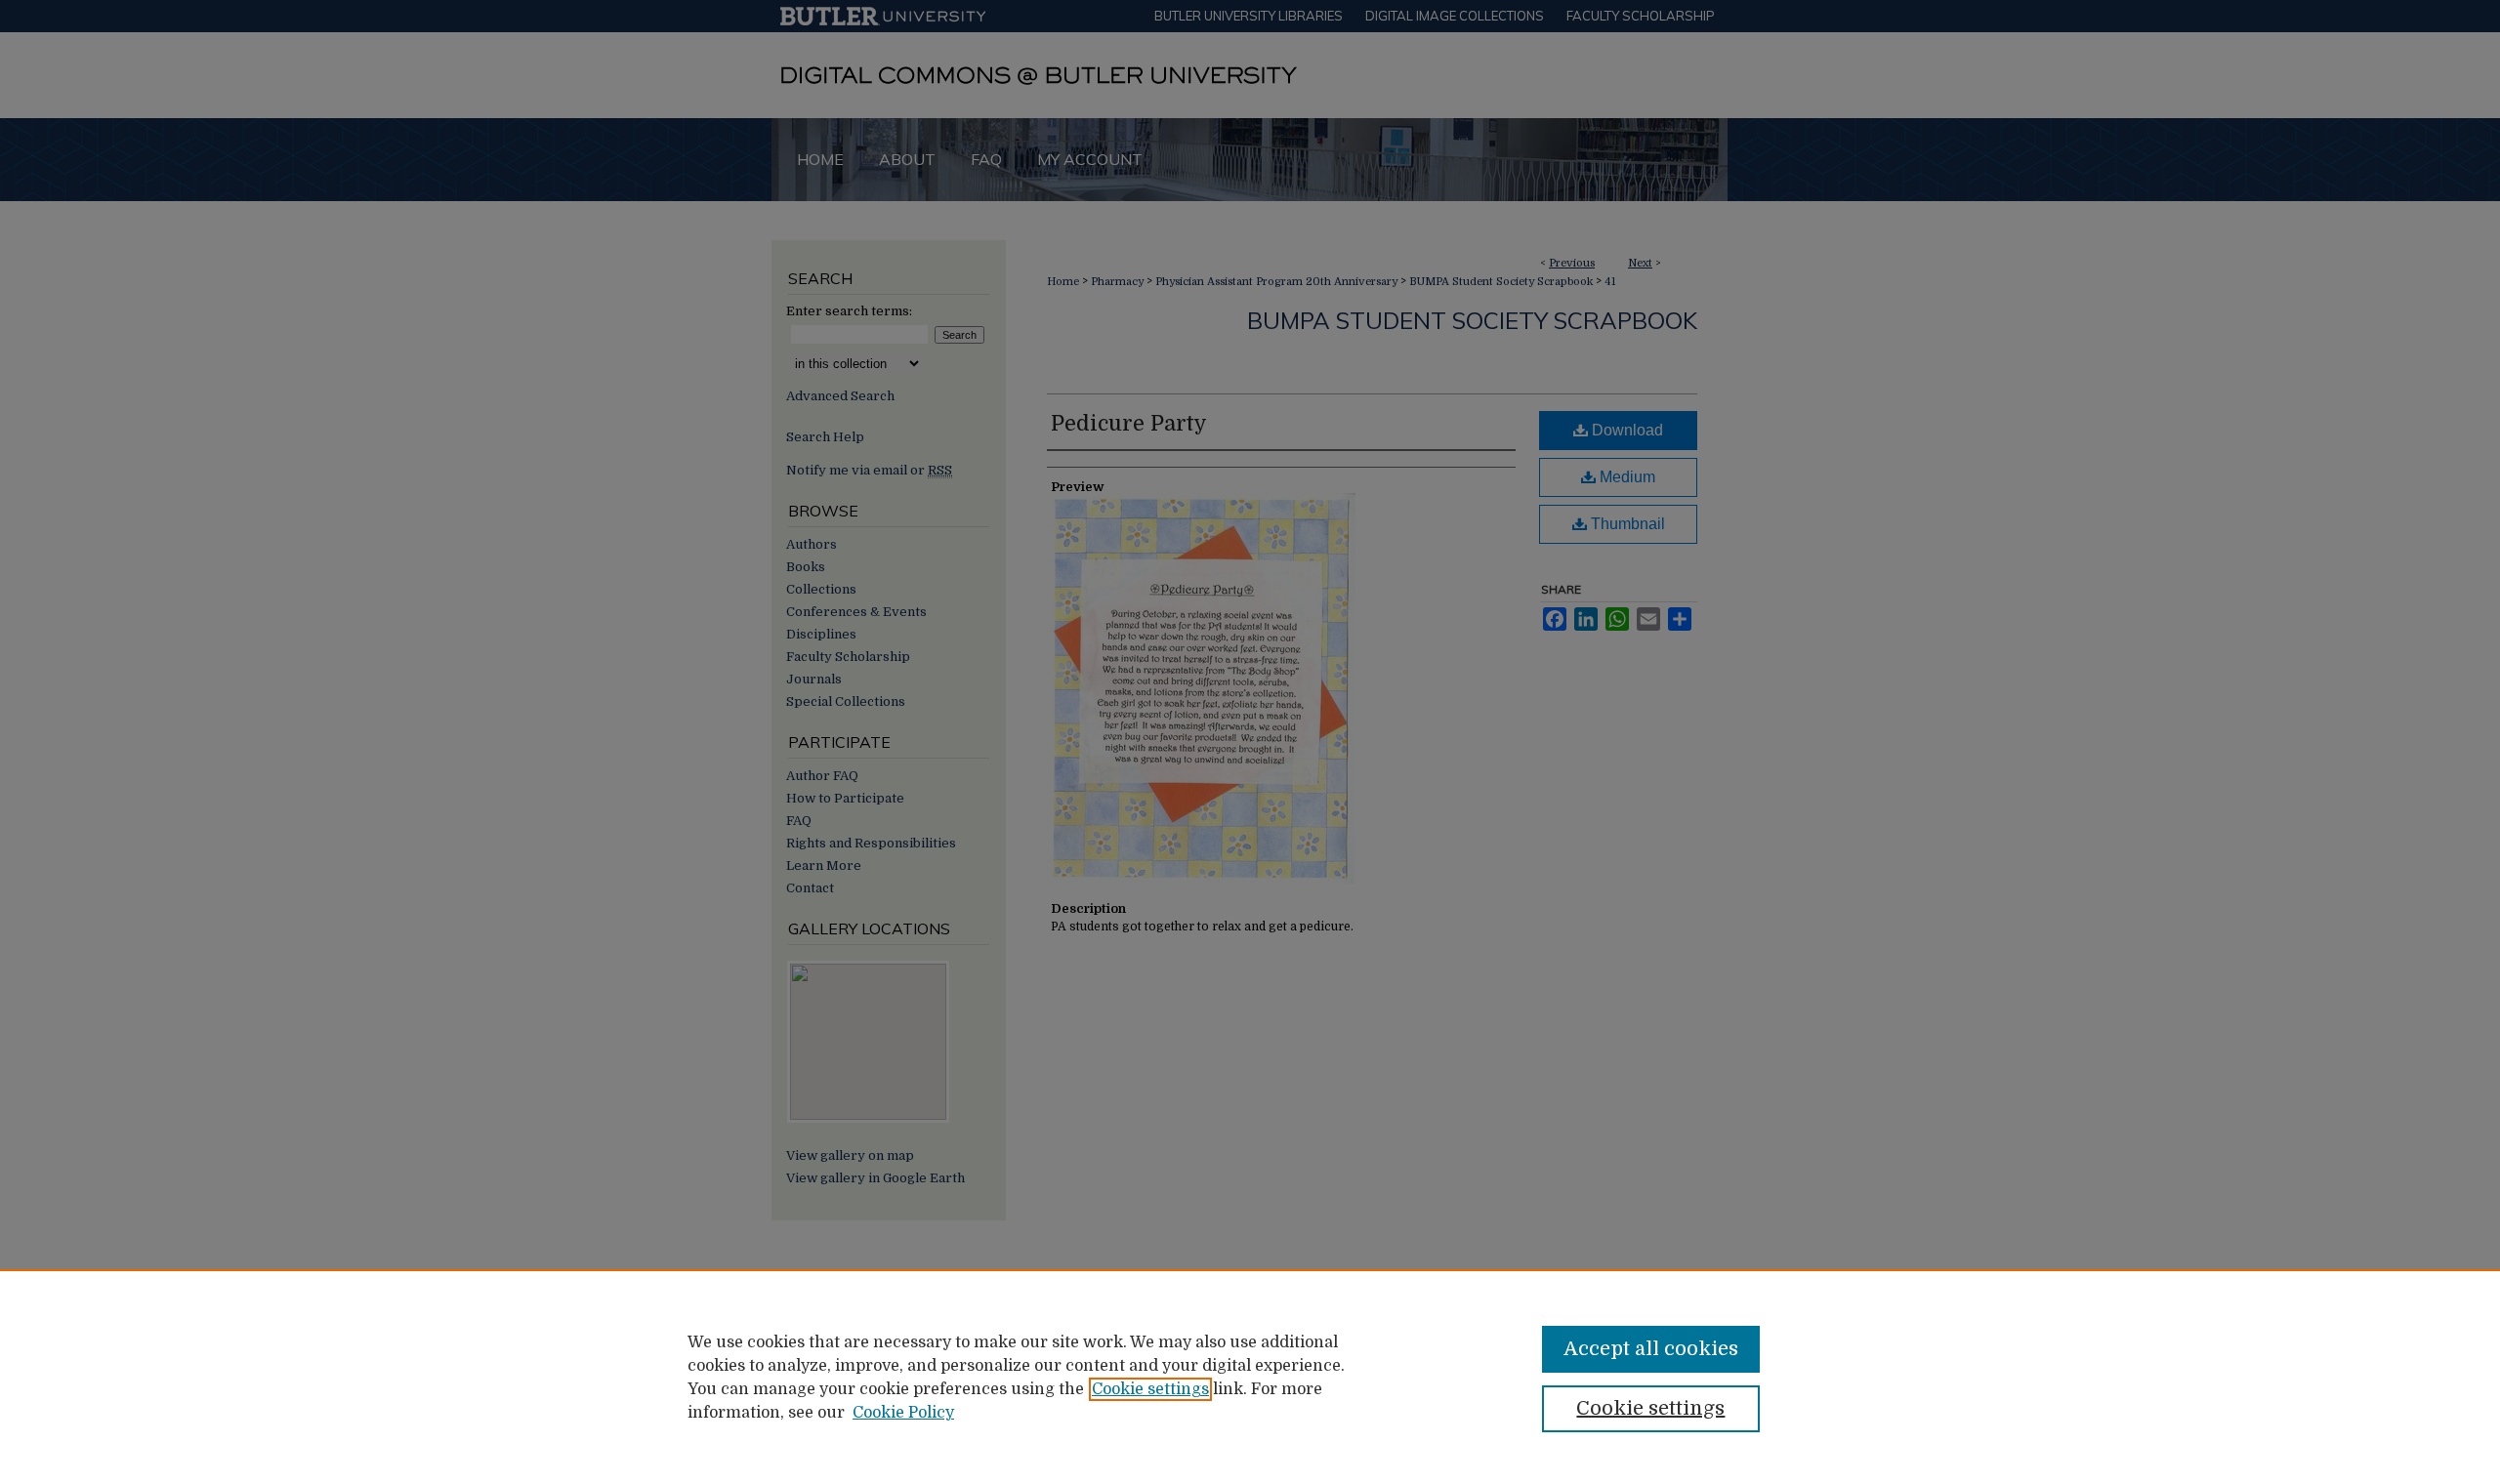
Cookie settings (1150, 1389)
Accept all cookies (1651, 1349)
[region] (1250, 1377)
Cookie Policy (903, 1413)
